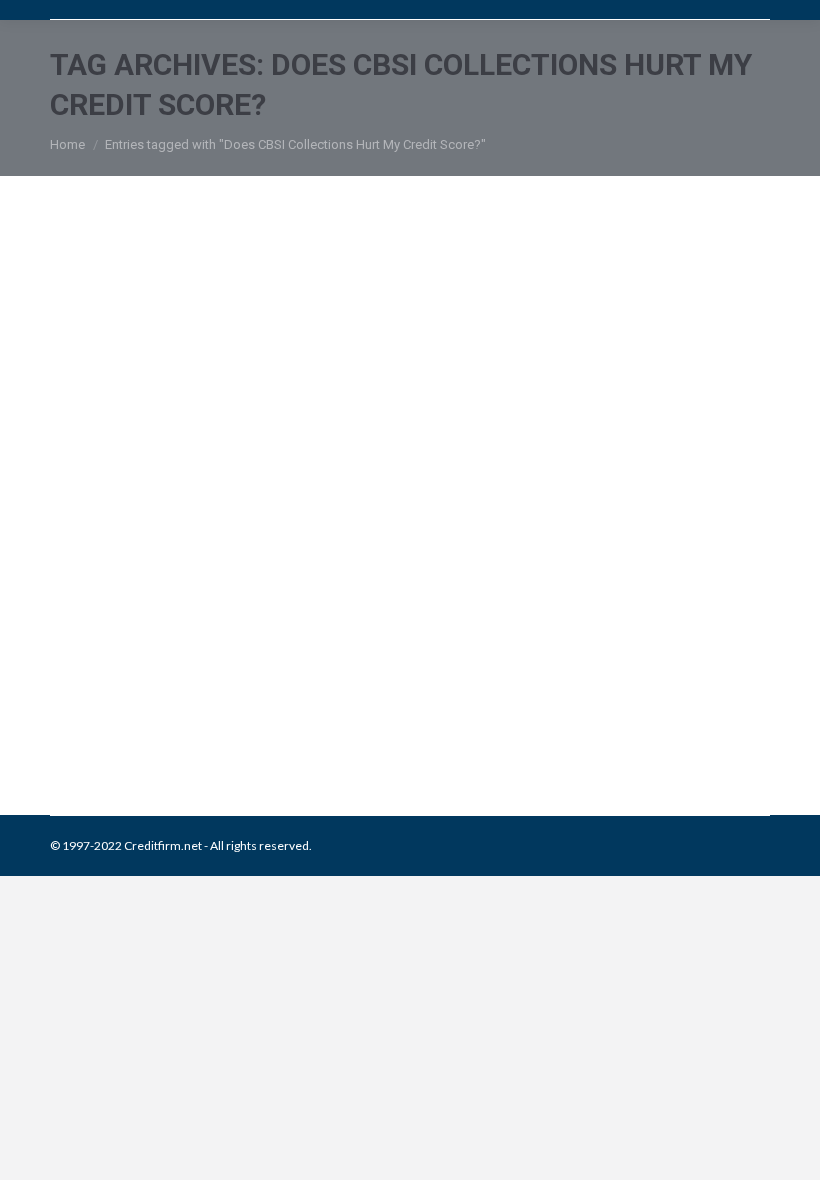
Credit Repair (222, 712)
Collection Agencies (128, 712)
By (391, 712)
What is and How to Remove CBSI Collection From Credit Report (382, 650)
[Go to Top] (788, 1148)
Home (67, 144)
